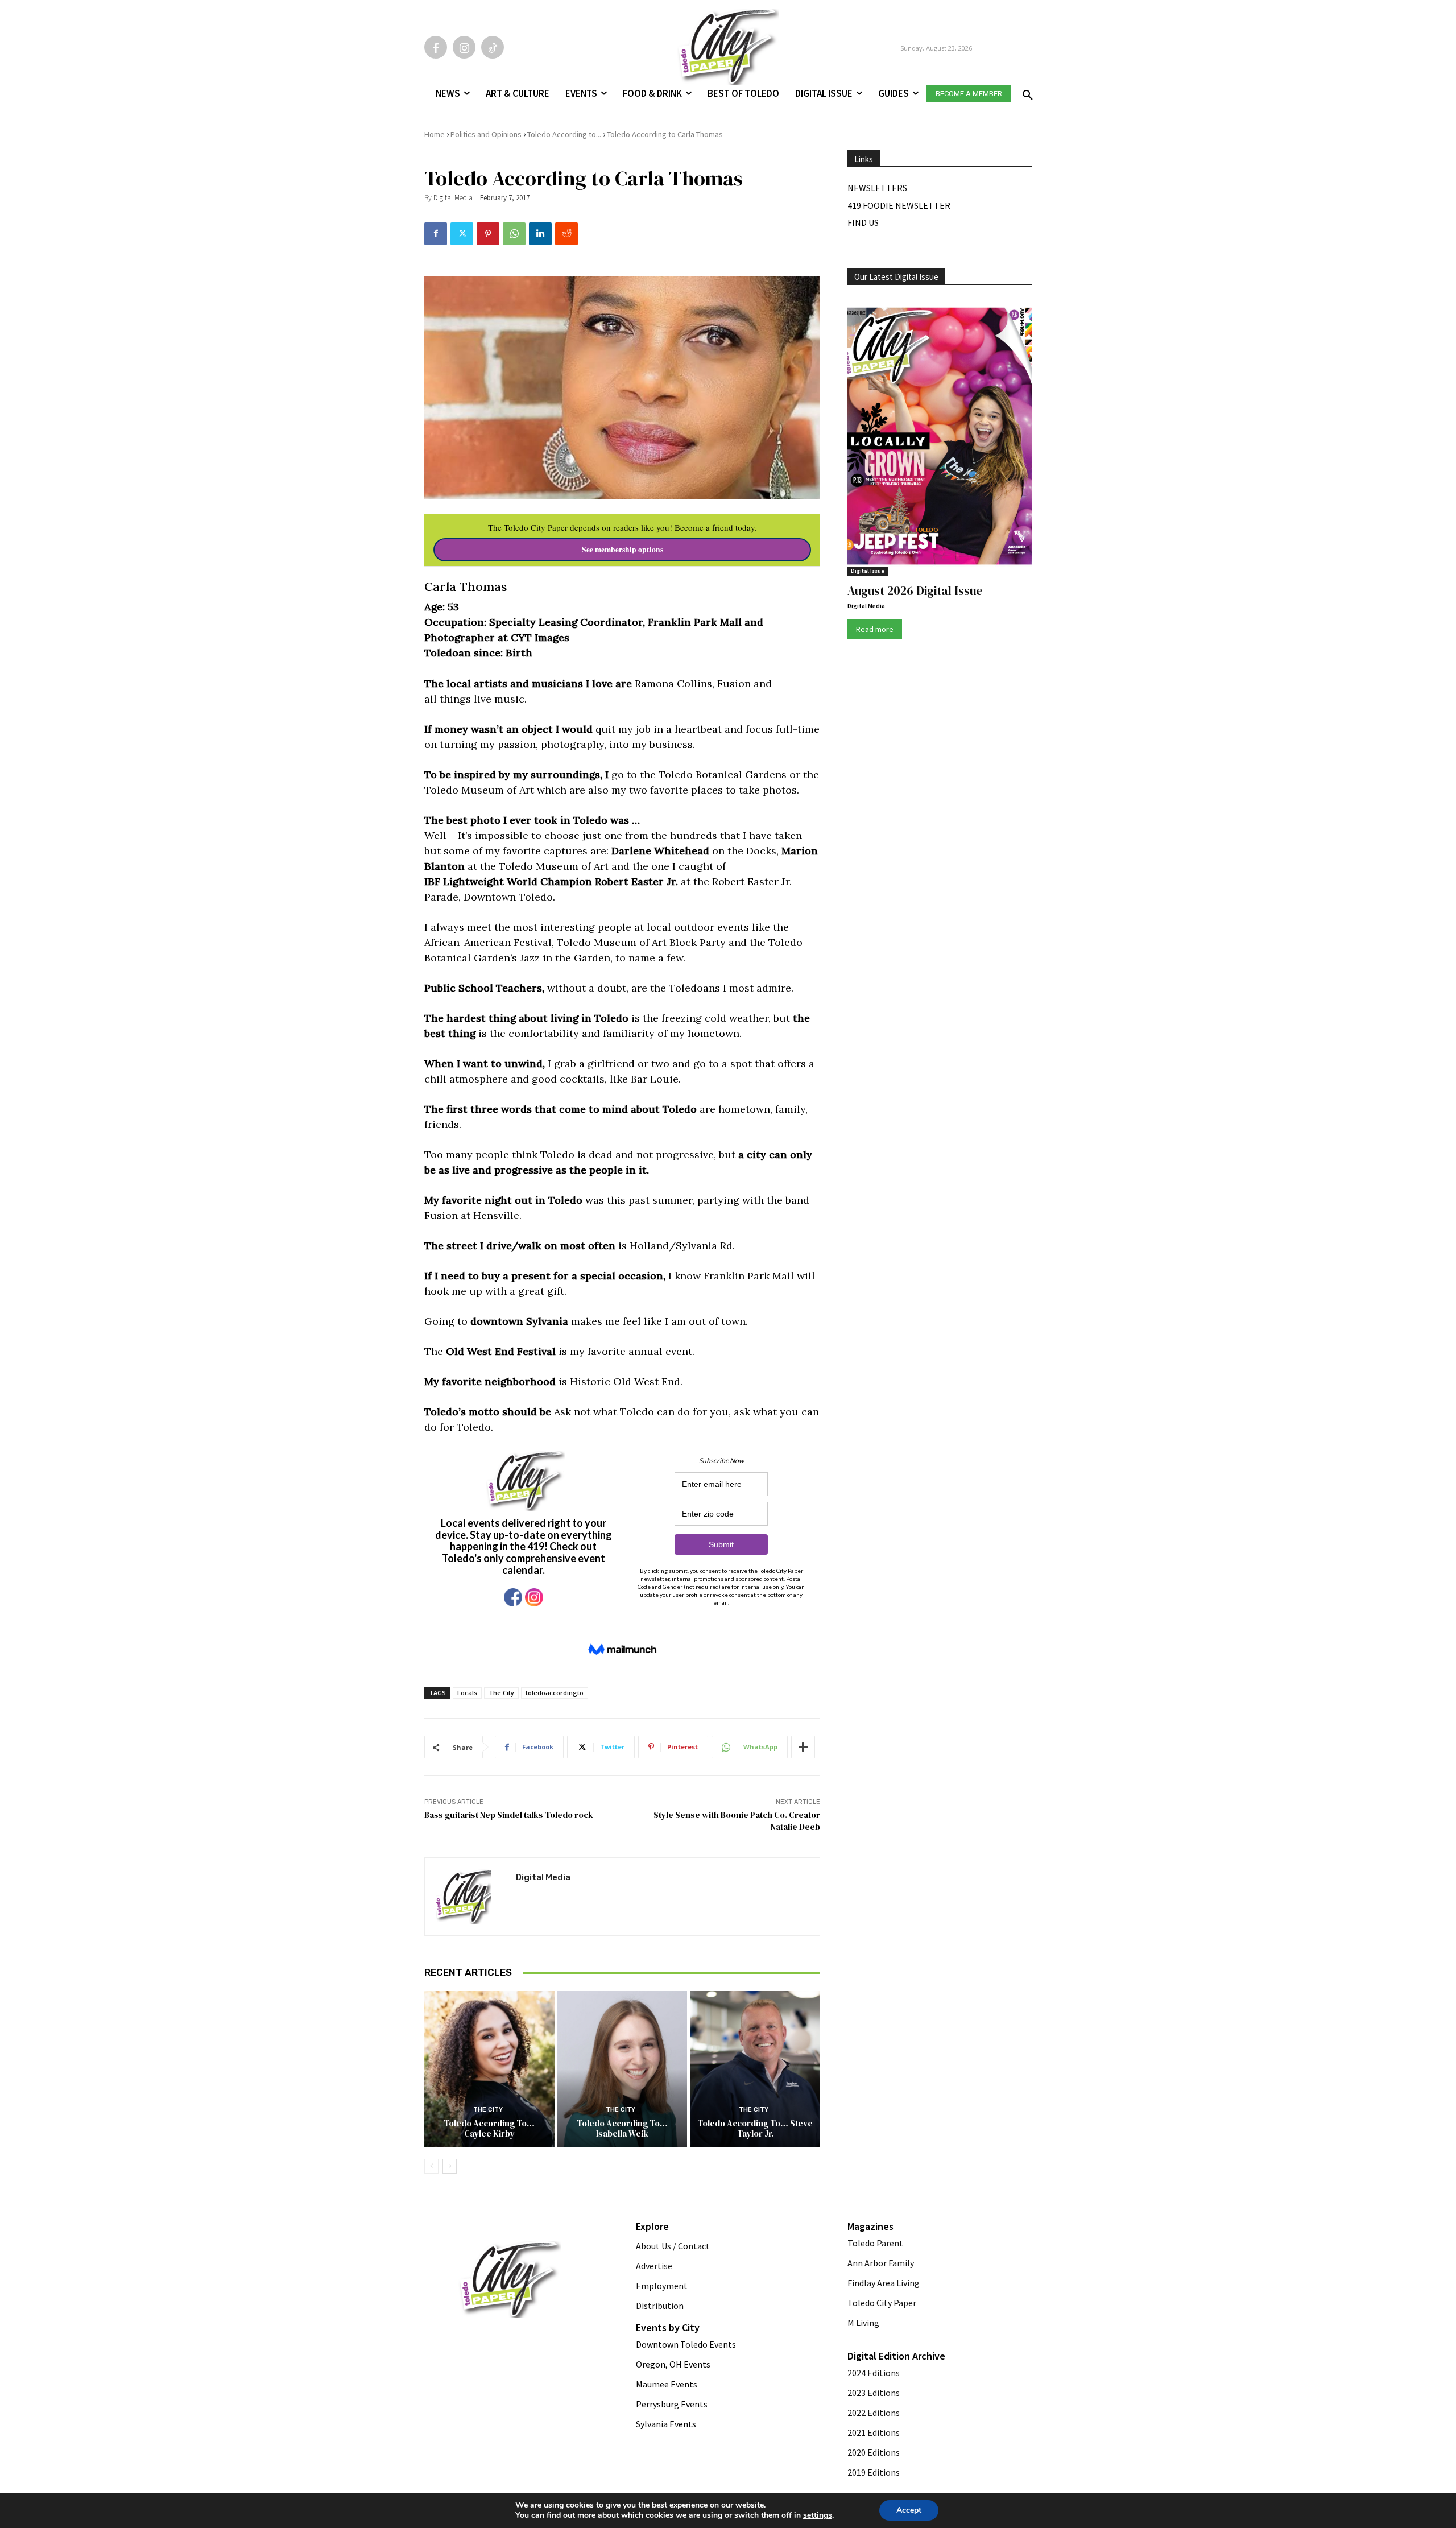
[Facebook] (436, 47)
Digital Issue (868, 571)
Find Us (863, 222)
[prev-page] (431, 2166)
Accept (909, 2510)
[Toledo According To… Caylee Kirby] (489, 2069)
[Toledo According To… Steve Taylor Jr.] (755, 2069)
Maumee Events (667, 2384)
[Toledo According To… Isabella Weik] (622, 2069)
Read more (875, 629)
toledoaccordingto (555, 1693)
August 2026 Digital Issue (915, 591)
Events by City (668, 2327)
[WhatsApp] (514, 234)
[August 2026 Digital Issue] (940, 438)
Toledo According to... (564, 134)
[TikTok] (493, 47)
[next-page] (450, 2166)
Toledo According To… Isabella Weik (622, 2128)
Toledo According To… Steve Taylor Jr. (755, 2128)
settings (818, 2515)
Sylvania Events (666, 2424)
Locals (467, 1693)
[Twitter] (462, 234)
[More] (803, 1747)
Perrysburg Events (672, 2404)
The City (501, 1693)
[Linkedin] (540, 234)
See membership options (622, 550)
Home (435, 134)
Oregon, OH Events (673, 2364)
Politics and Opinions (486, 134)
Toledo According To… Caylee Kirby (489, 2128)
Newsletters (877, 188)
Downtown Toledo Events (686, 2344)
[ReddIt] (566, 234)
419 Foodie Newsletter (899, 205)
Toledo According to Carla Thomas (665, 134)
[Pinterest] (488, 234)
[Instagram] (464, 47)
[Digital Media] (470, 1897)
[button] (1025, 92)
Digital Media (453, 198)
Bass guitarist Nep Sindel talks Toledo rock (509, 1815)
